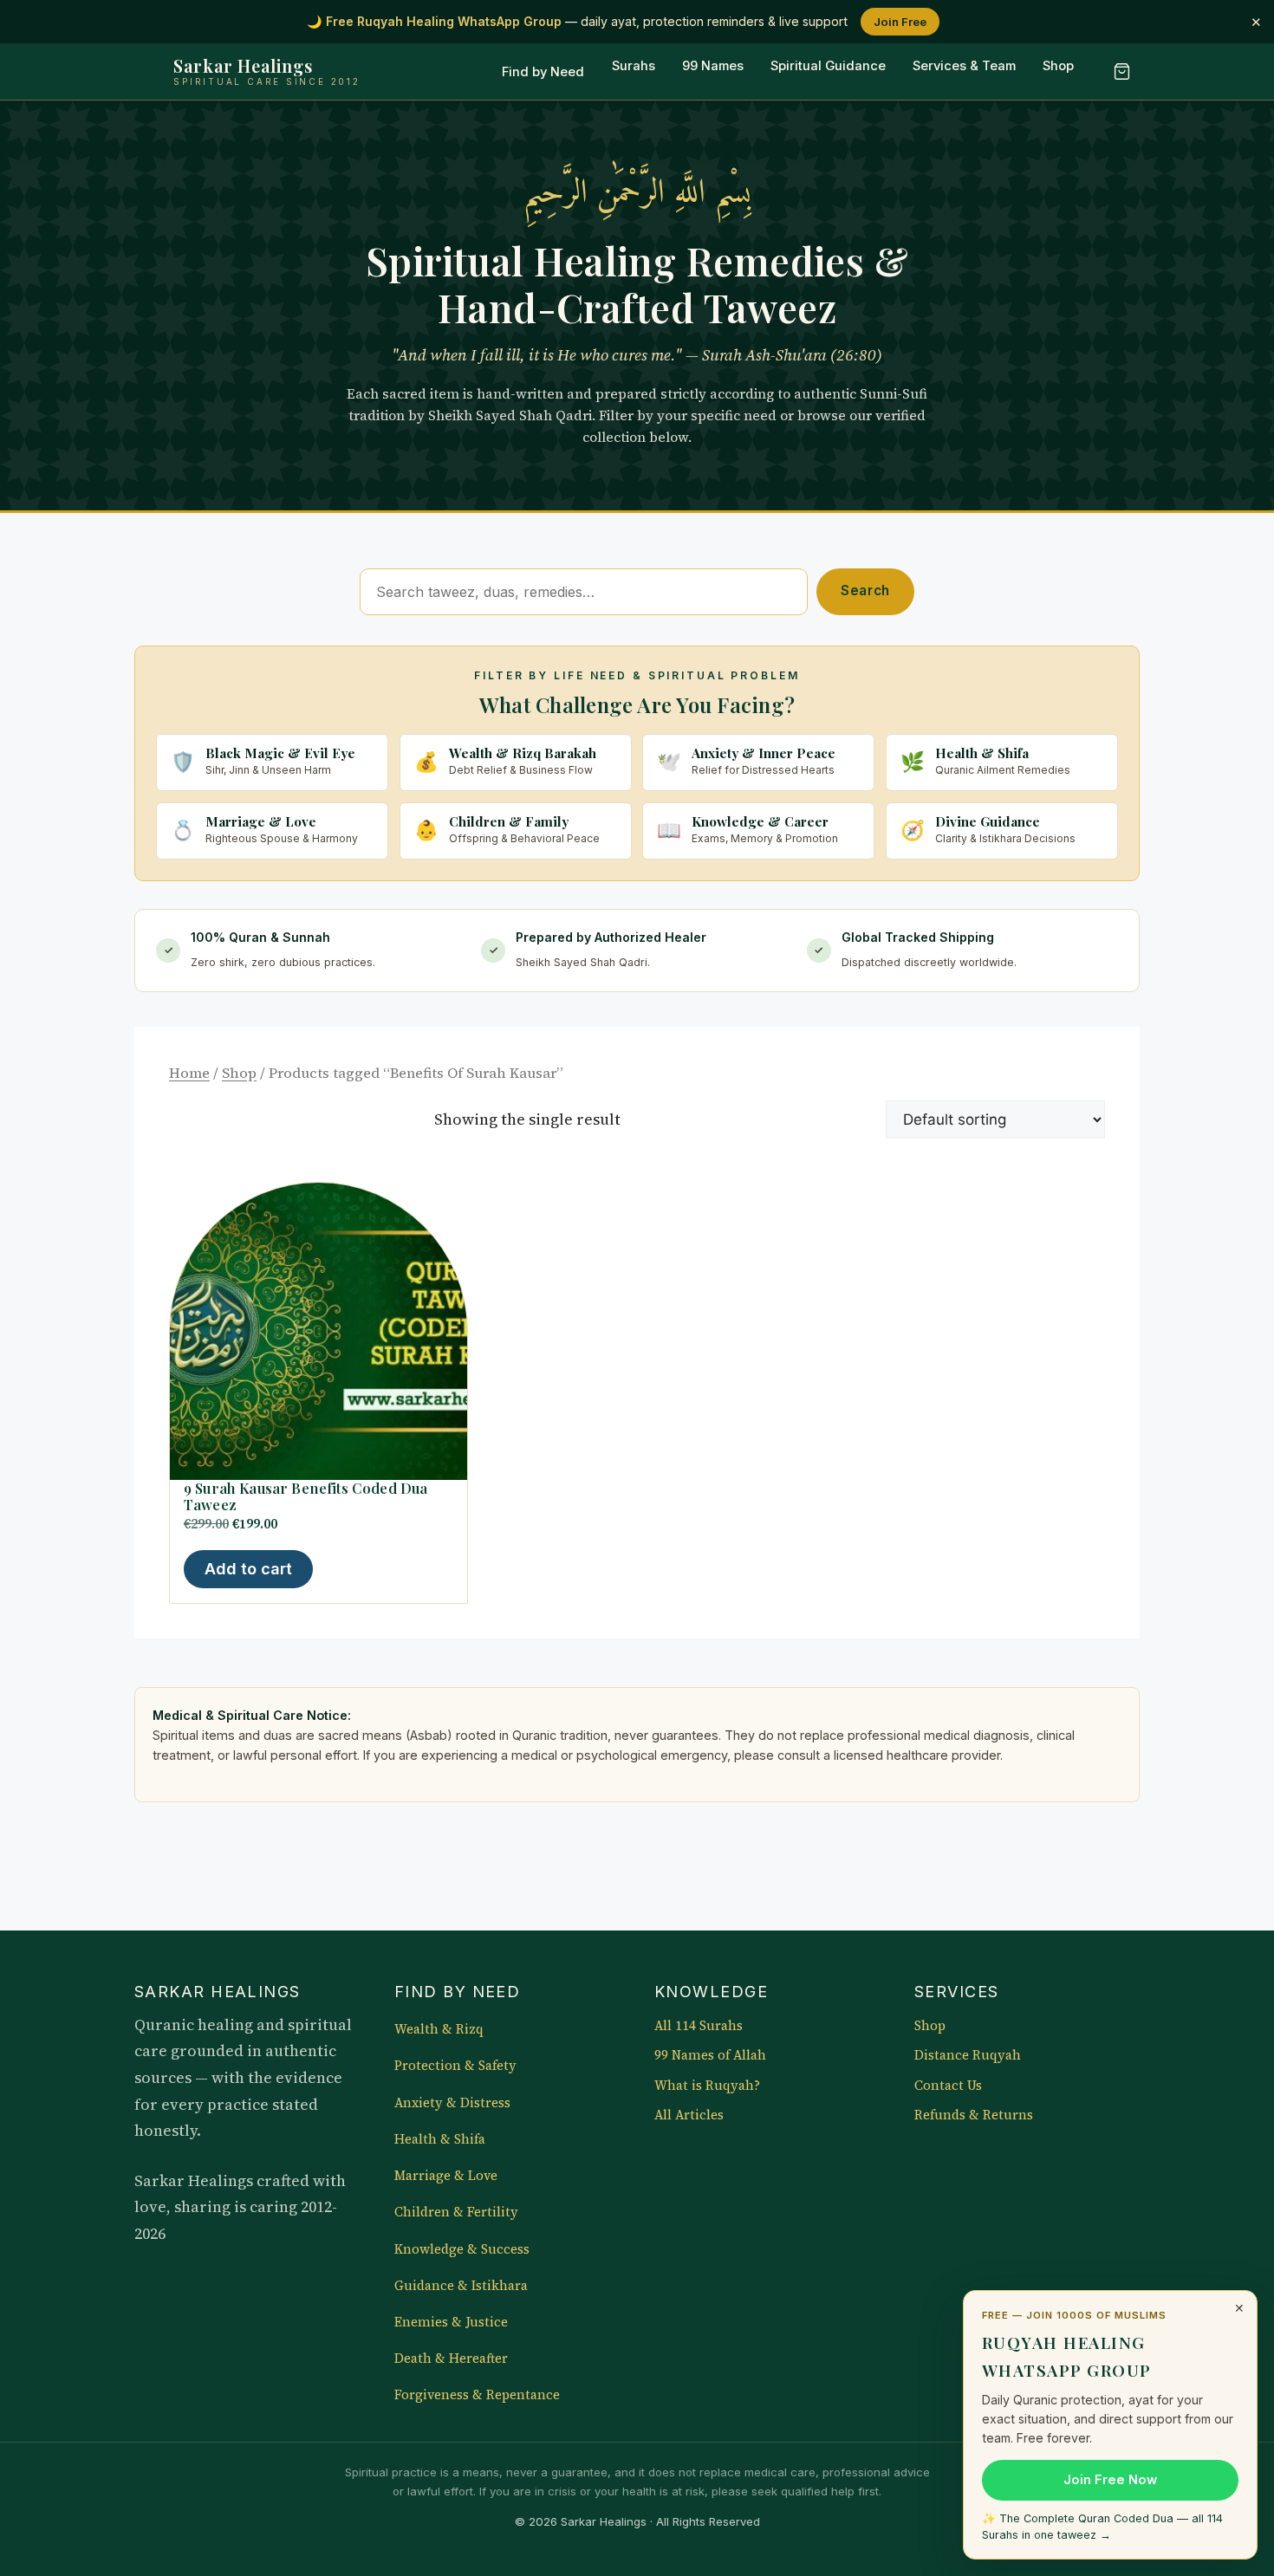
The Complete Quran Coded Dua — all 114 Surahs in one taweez (1102, 2527)
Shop (1058, 67)
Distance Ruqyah (968, 2055)
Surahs (634, 67)
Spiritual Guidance (828, 67)
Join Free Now (1110, 2480)
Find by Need (543, 72)
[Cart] (1121, 72)
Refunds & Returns (974, 2115)
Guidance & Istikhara (461, 2286)
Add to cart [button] (248, 1569)
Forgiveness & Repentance (477, 2395)
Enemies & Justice (451, 2322)
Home (189, 1073)
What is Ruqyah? (707, 2086)
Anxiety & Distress (452, 2103)
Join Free (900, 22)
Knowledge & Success (462, 2249)
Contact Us (948, 2086)
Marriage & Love (446, 2176)
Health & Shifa (440, 2139)
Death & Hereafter (451, 2359)
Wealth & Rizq (439, 2029)
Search (865, 590)
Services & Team (964, 67)
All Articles (689, 2115)
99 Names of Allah (710, 2055)
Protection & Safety (455, 2066)
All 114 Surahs (699, 2026)
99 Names (713, 67)
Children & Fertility (456, 2212)
